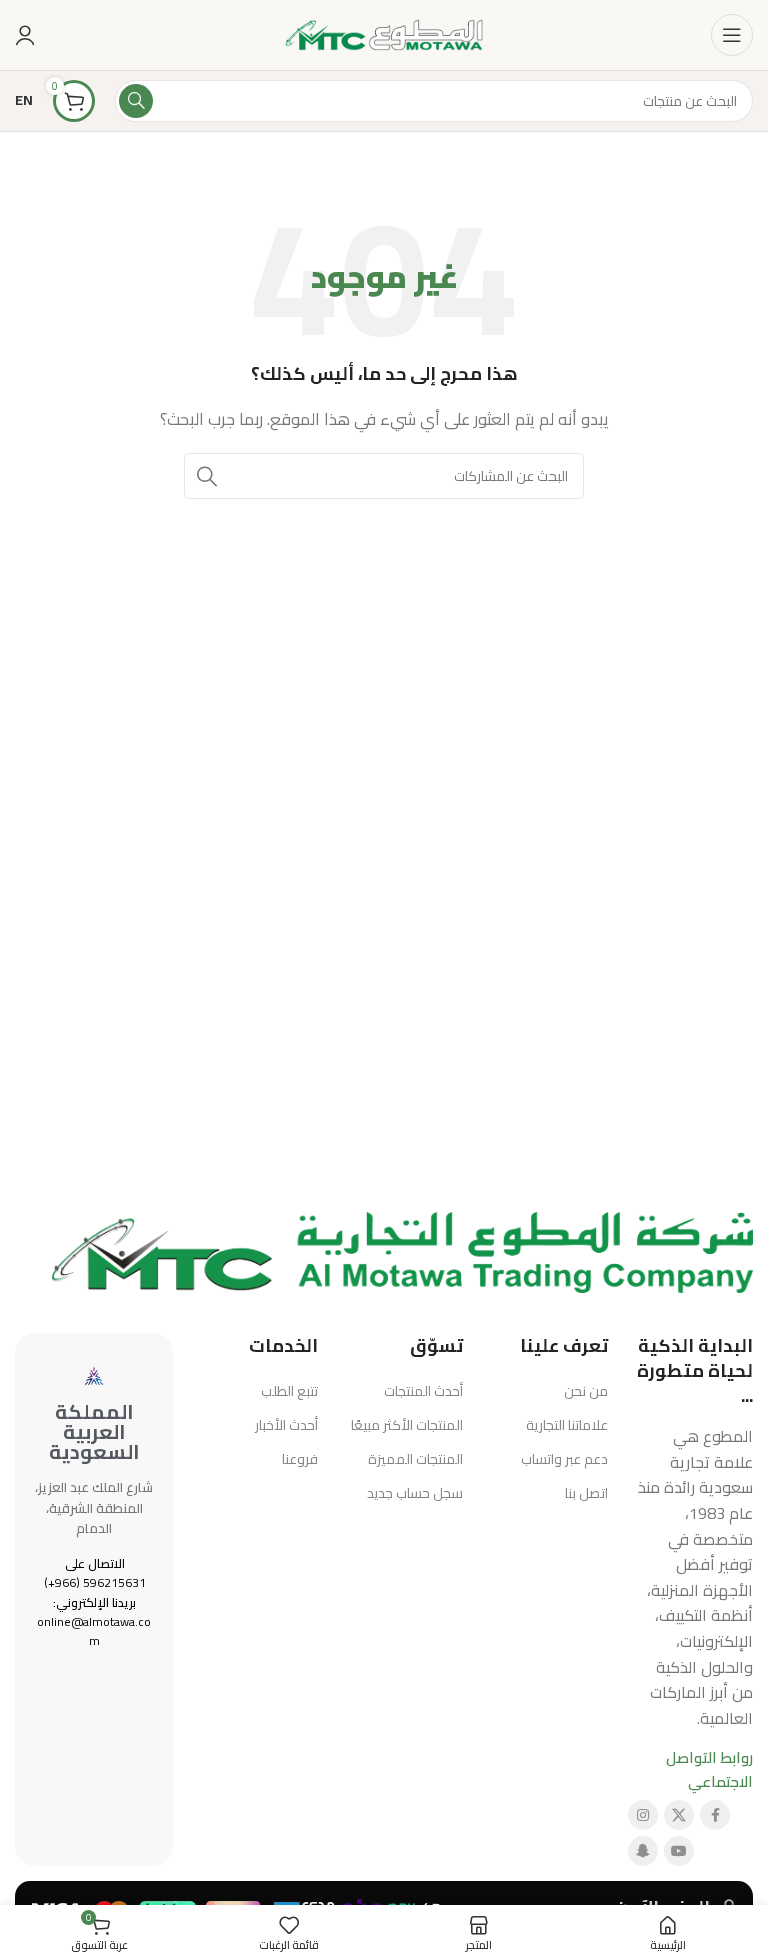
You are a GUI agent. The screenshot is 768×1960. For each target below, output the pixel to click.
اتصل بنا (586, 1493)
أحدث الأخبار (286, 1425)
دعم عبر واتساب (564, 1459)
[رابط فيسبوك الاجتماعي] (715, 1815)
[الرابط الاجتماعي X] (679, 1815)
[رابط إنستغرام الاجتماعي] (643, 1815)
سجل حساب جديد (415, 1493)
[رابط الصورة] (402, 1250)
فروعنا (300, 1459)
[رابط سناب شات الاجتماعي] (643, 1851)
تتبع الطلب (289, 1391)
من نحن (586, 1391)
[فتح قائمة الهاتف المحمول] (732, 35)
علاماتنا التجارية (567, 1425)
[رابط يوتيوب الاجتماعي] (679, 1851)
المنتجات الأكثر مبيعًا (407, 1425)
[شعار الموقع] (384, 33)
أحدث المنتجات (423, 1391)
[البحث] (136, 101)
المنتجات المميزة (415, 1459)
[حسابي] (25, 35)
